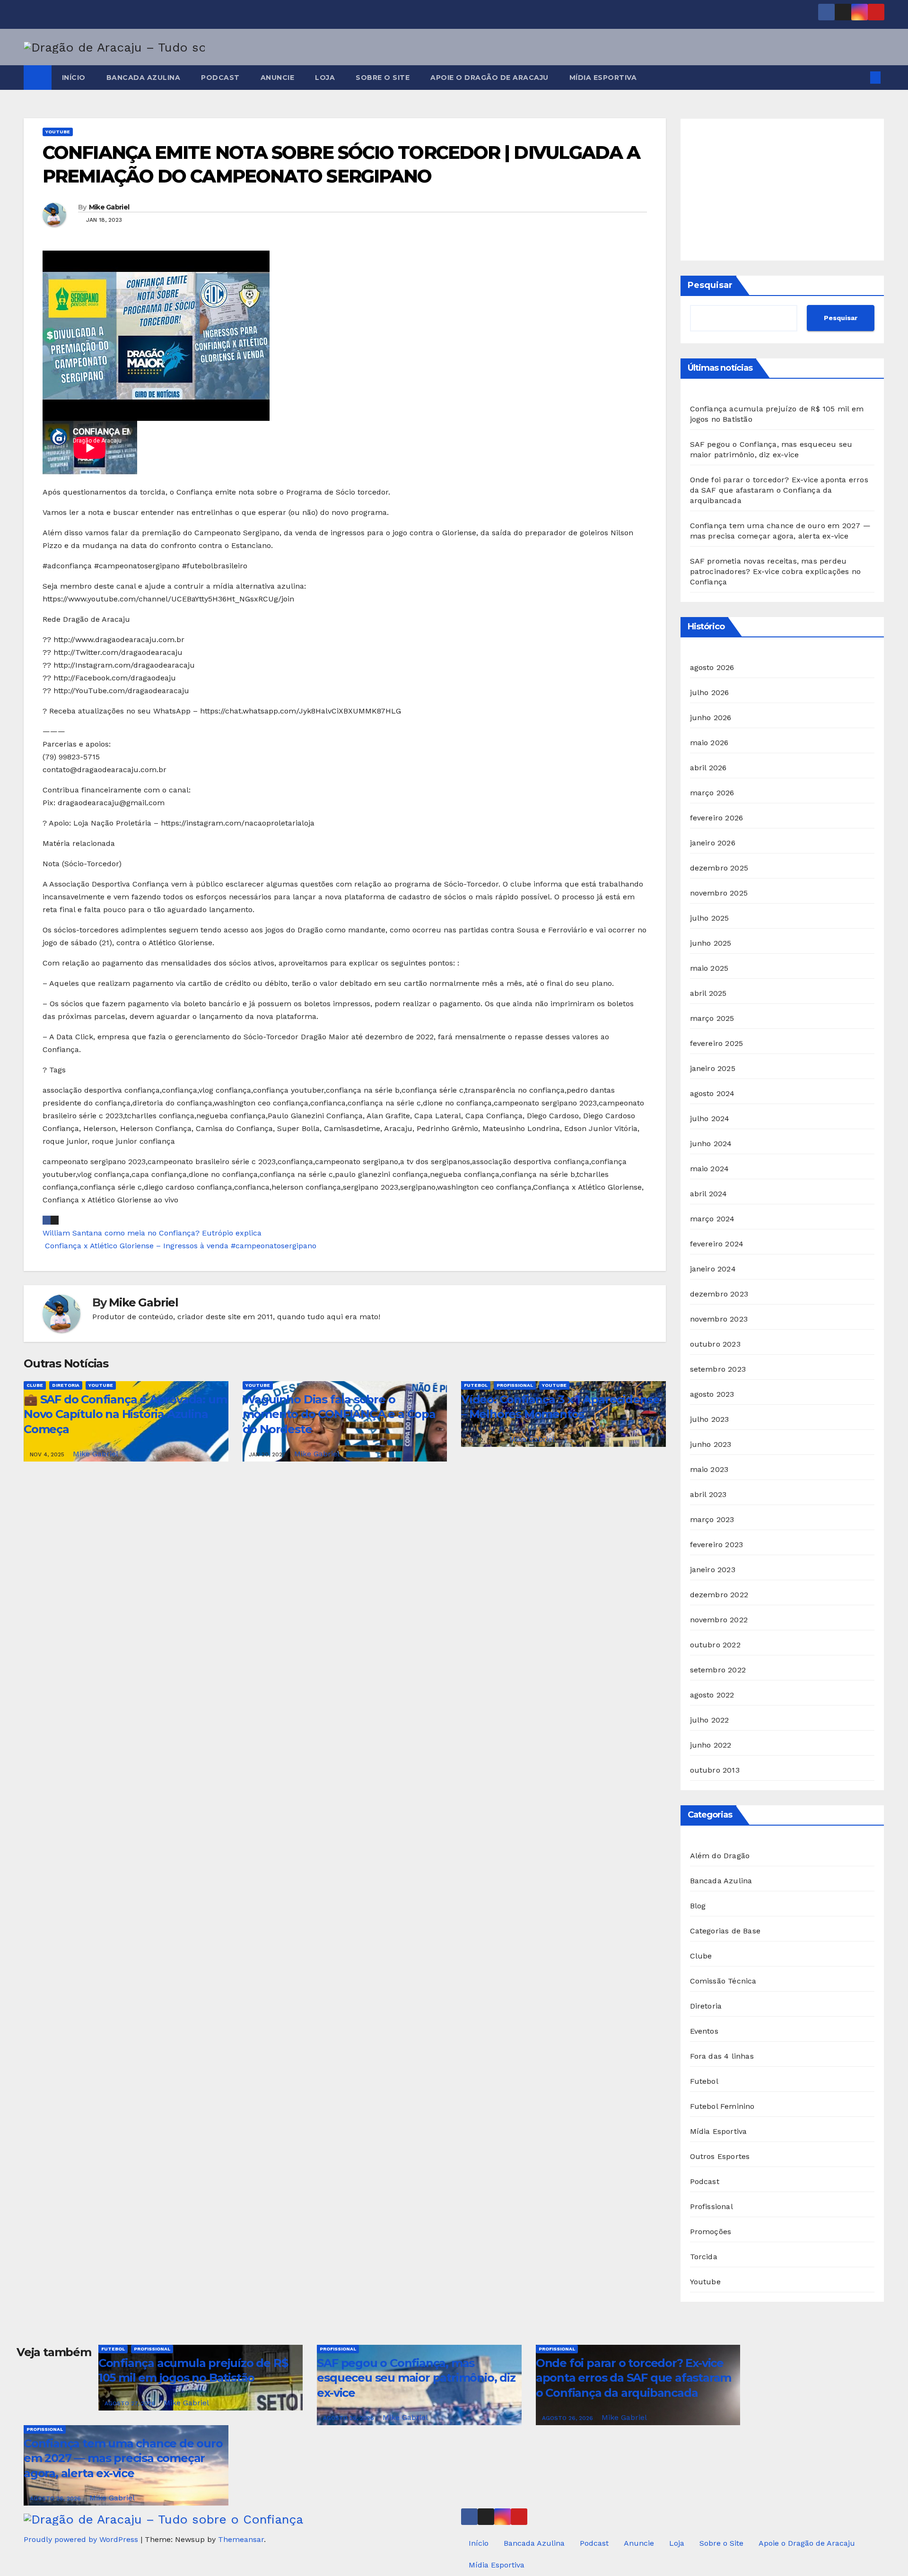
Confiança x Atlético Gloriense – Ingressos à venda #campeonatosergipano (179, 1246)
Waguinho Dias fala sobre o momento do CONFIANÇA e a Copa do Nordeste (339, 1414)
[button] (860, 77)
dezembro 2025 (719, 868)
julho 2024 (710, 1118)
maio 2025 (709, 968)
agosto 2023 (712, 1394)
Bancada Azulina (144, 78)
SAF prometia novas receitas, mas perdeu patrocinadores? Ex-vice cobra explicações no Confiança (776, 571)
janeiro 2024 (713, 1269)
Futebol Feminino (722, 2106)
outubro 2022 (715, 1645)
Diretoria (66, 1385)
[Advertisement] (782, 190)
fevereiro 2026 (717, 818)
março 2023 (712, 1519)
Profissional (515, 1385)
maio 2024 (710, 1169)
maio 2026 (709, 743)
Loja (325, 78)
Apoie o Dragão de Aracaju (489, 78)
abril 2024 (709, 1194)
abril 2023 (708, 1494)
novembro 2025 (719, 893)
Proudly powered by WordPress (82, 2539)
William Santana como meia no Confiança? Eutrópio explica (152, 1233)
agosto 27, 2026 (131, 2403)
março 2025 (712, 1018)
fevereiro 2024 (717, 1244)
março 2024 (712, 1219)
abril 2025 (708, 993)
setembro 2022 (718, 1670)
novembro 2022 (719, 1620)
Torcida (704, 2257)
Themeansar (241, 2539)
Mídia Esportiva (603, 78)
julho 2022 (710, 1720)
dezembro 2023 (719, 1294)
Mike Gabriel (109, 207)
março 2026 (712, 793)
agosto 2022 (712, 1695)
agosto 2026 (712, 667)
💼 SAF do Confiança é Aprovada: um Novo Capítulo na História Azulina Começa (125, 1414)
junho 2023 (711, 1444)
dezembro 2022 (719, 1595)
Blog (698, 1906)
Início (74, 78)
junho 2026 (711, 718)
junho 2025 (711, 943)
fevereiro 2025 (717, 1043)
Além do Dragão (720, 1856)
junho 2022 (711, 1745)
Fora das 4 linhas (722, 2056)
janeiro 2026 (713, 843)
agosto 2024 (712, 1093)
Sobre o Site (383, 78)
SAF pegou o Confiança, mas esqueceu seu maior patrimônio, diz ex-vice (416, 2378)
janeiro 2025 (713, 1068)
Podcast (220, 78)
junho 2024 (711, 1144)
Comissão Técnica (723, 1981)
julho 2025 (710, 918)
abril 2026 (708, 768)
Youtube (58, 132)
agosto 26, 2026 (349, 2418)
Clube (35, 1385)
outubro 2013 (715, 1770)
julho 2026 (710, 692)
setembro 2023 (718, 1369)
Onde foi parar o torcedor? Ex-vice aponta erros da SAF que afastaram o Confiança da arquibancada (779, 490)
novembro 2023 (719, 1319)
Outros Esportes (720, 2156)
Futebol (476, 1385)
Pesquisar (710, 285)
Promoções (711, 2232)
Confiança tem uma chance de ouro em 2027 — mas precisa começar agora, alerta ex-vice (123, 2458)
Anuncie (278, 78)
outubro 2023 (715, 1344)
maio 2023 (709, 1469)
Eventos (704, 2031)
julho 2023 (710, 1419)
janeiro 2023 (713, 1570)
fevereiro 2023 (717, 1545)
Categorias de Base (725, 1931)
